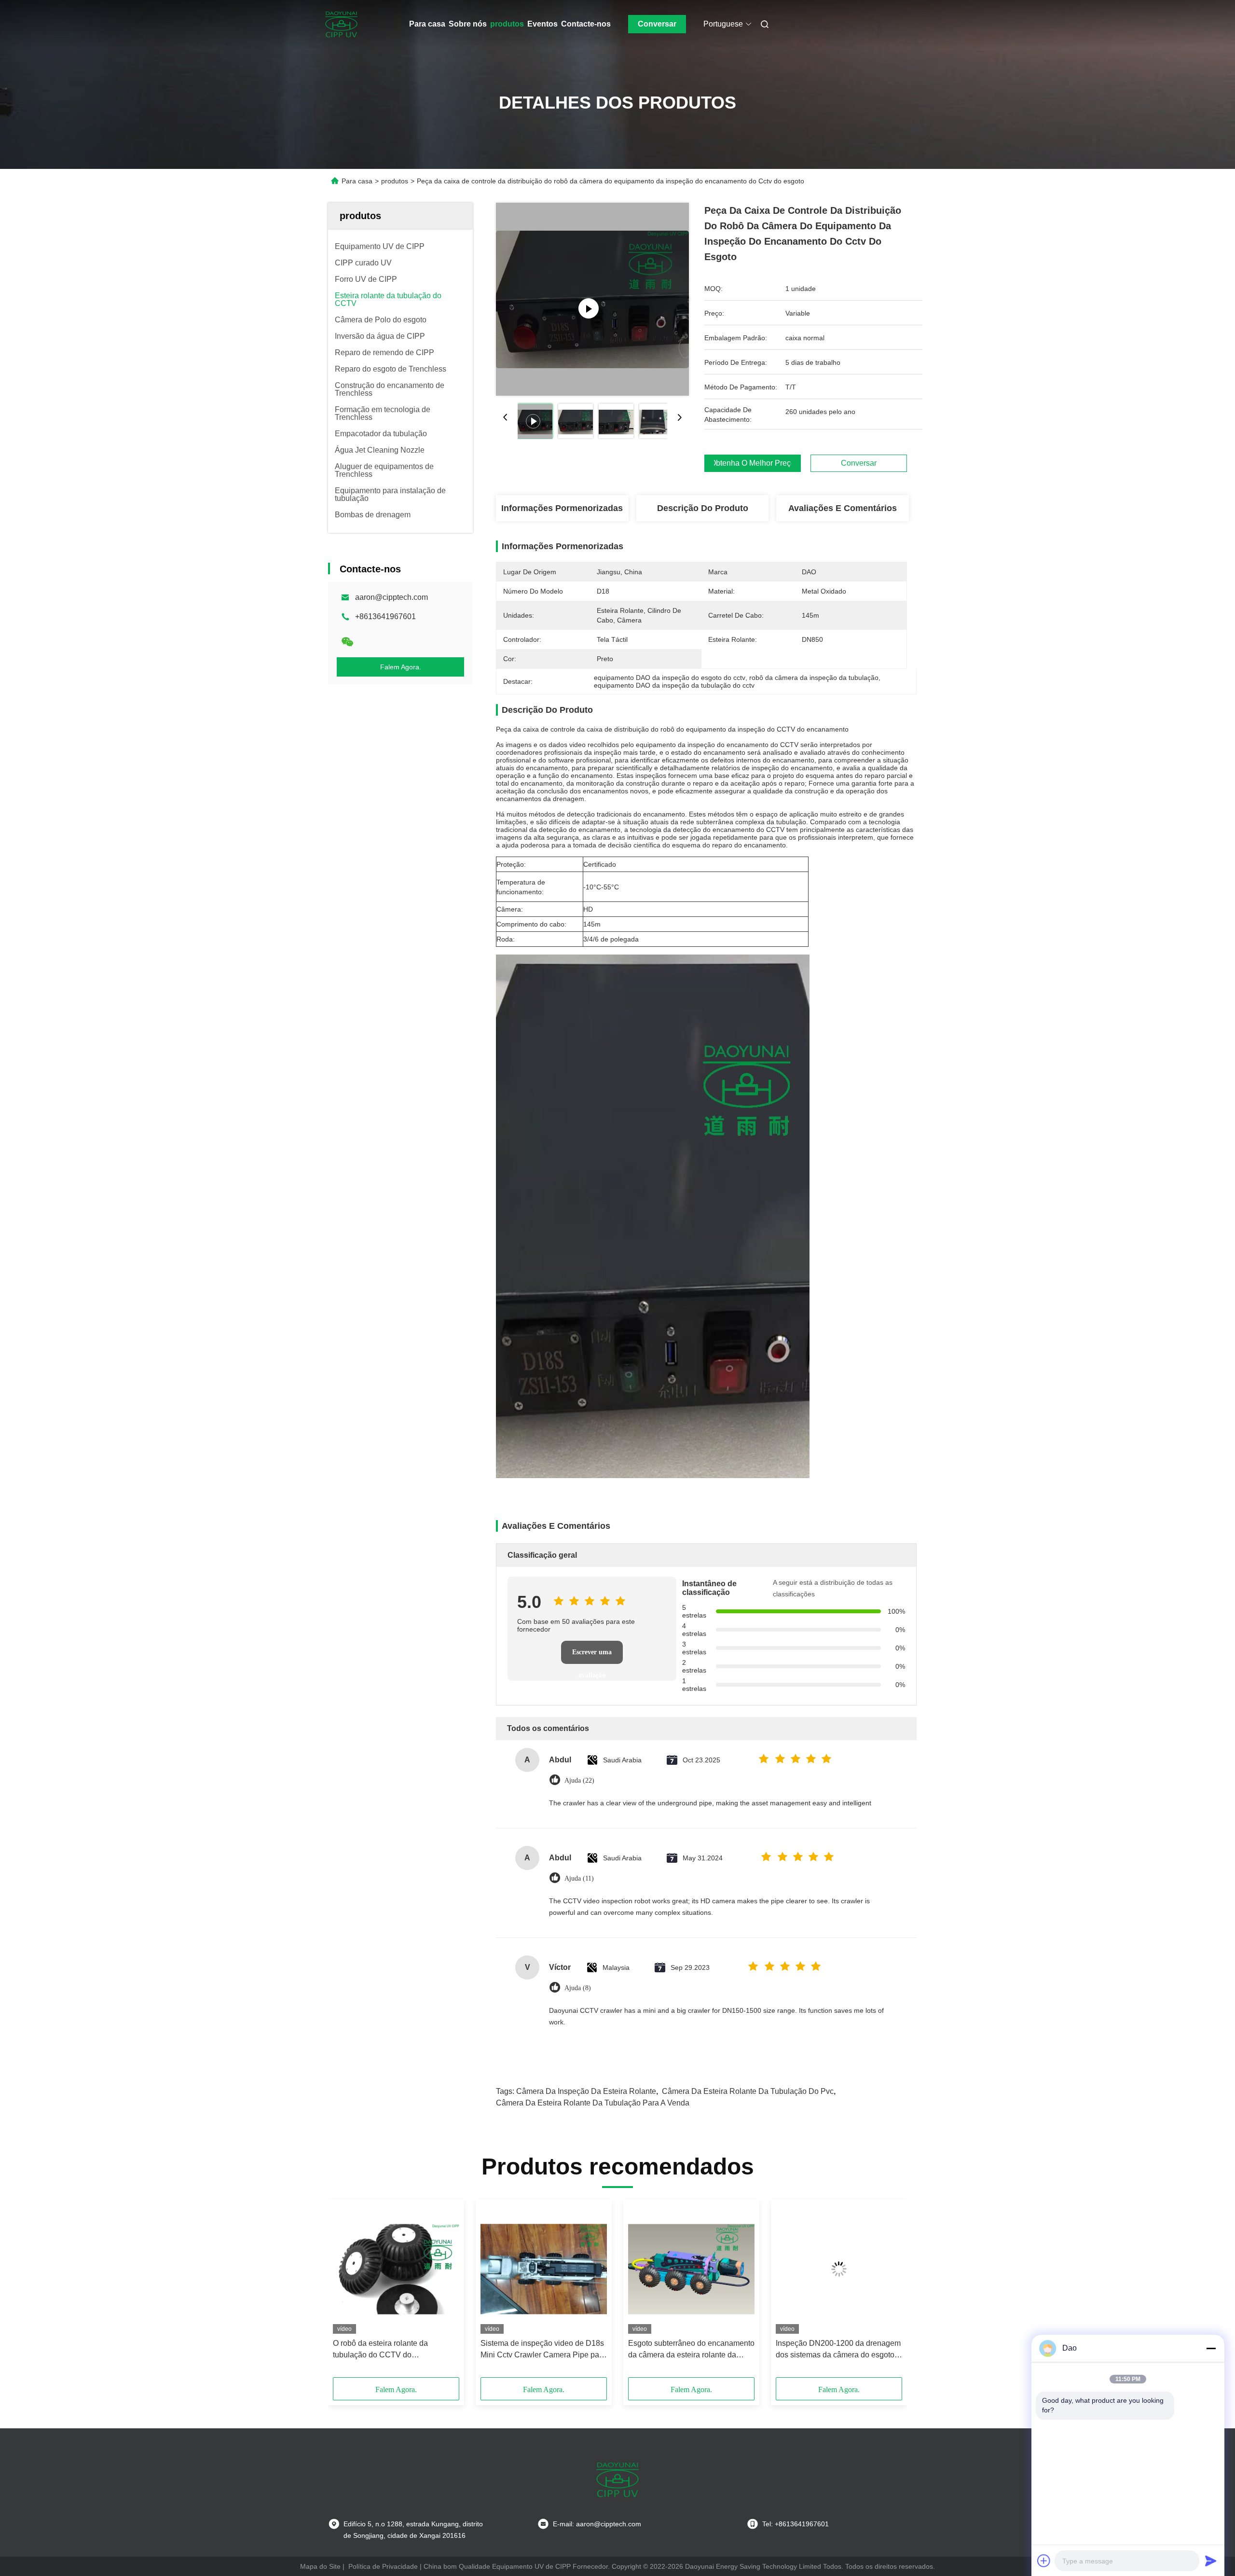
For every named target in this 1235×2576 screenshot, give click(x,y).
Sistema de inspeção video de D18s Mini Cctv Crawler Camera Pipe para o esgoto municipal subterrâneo (543, 2350)
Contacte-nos (586, 24)
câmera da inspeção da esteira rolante (586, 2091)
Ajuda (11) (579, 1878)
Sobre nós (468, 24)
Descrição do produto (703, 508)
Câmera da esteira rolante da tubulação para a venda (593, 2103)
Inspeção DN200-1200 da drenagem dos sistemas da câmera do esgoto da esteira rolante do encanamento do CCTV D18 (838, 2350)
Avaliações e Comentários (843, 508)
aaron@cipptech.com (391, 597)
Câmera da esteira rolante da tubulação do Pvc (748, 2091)
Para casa (427, 24)
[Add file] (1044, 2561)
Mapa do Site (320, 2566)
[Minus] (1211, 2348)
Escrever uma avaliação (592, 1656)
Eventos (542, 24)
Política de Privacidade (383, 2566)
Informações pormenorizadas (562, 508)
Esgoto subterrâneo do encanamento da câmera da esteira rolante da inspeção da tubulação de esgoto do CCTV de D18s (691, 2350)
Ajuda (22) (579, 1780)
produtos (507, 24)
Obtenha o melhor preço (753, 463)
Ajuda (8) (578, 1988)
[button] (345, 2292)
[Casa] (342, 24)
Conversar (657, 24)
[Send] (1211, 2561)
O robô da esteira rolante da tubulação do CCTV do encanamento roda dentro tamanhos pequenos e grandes (395, 2350)
